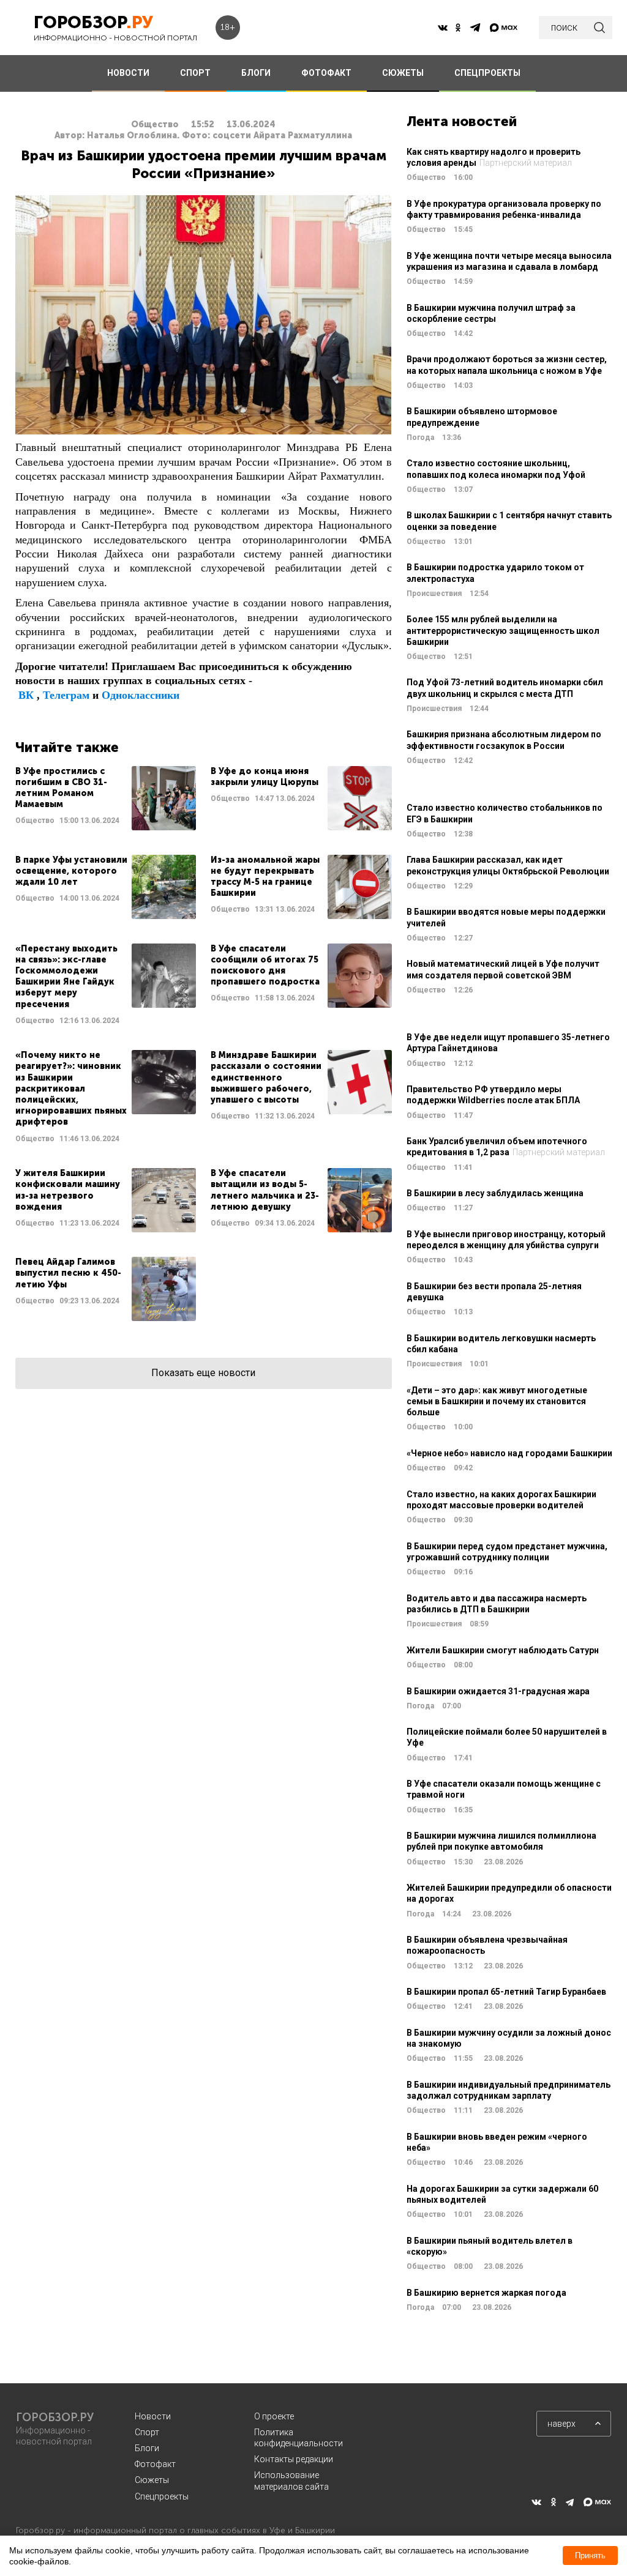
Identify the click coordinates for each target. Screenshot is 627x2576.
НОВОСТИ (128, 73)
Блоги (147, 2448)
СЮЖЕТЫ (403, 73)
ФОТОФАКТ (326, 73)
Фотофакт (155, 2464)
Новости (153, 2416)
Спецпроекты (162, 2496)
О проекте (274, 2416)
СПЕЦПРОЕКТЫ (487, 73)
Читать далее (106, 798)
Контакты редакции (294, 2459)
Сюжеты (152, 2480)
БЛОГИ (256, 73)
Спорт (147, 2432)
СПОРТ (195, 73)
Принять (590, 2556)
